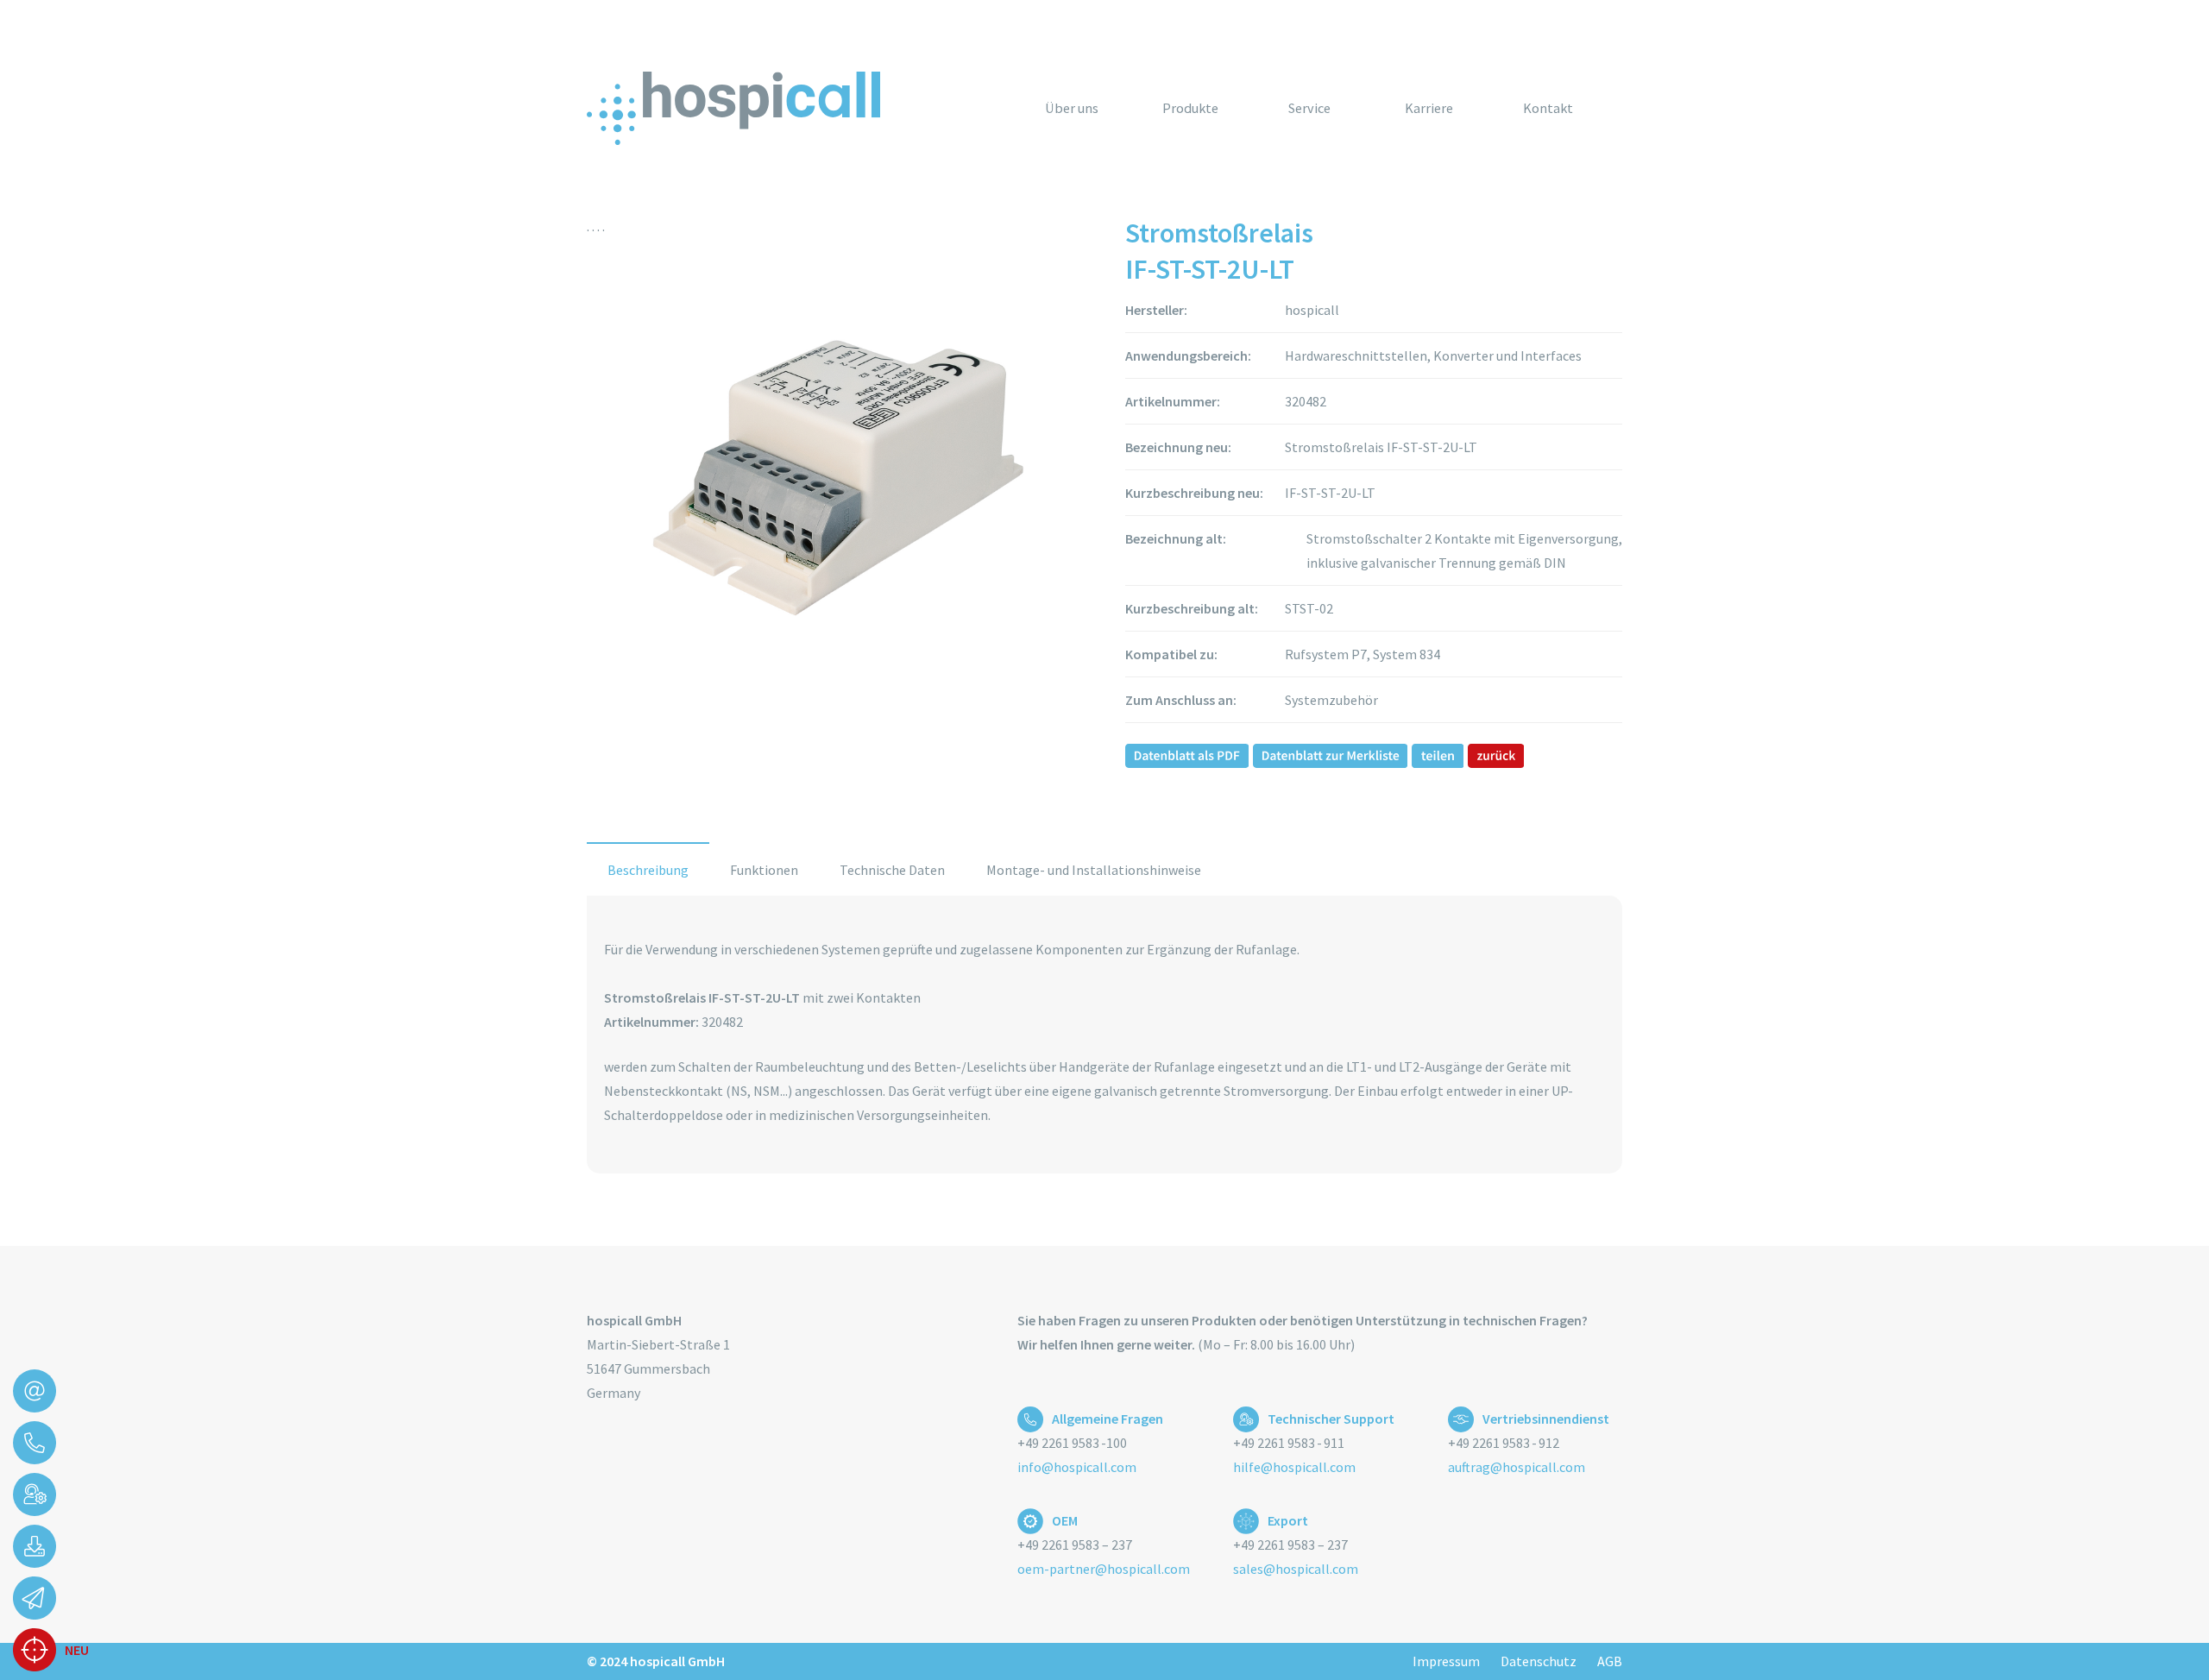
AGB (1610, 1661)
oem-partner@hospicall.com (1104, 1569)
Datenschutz (1539, 1661)
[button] (1231, 107)
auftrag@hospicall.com (1517, 1467)
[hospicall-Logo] (733, 108)
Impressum (1446, 1661)
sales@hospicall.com (1296, 1569)
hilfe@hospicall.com (1294, 1467)
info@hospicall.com (1077, 1467)
